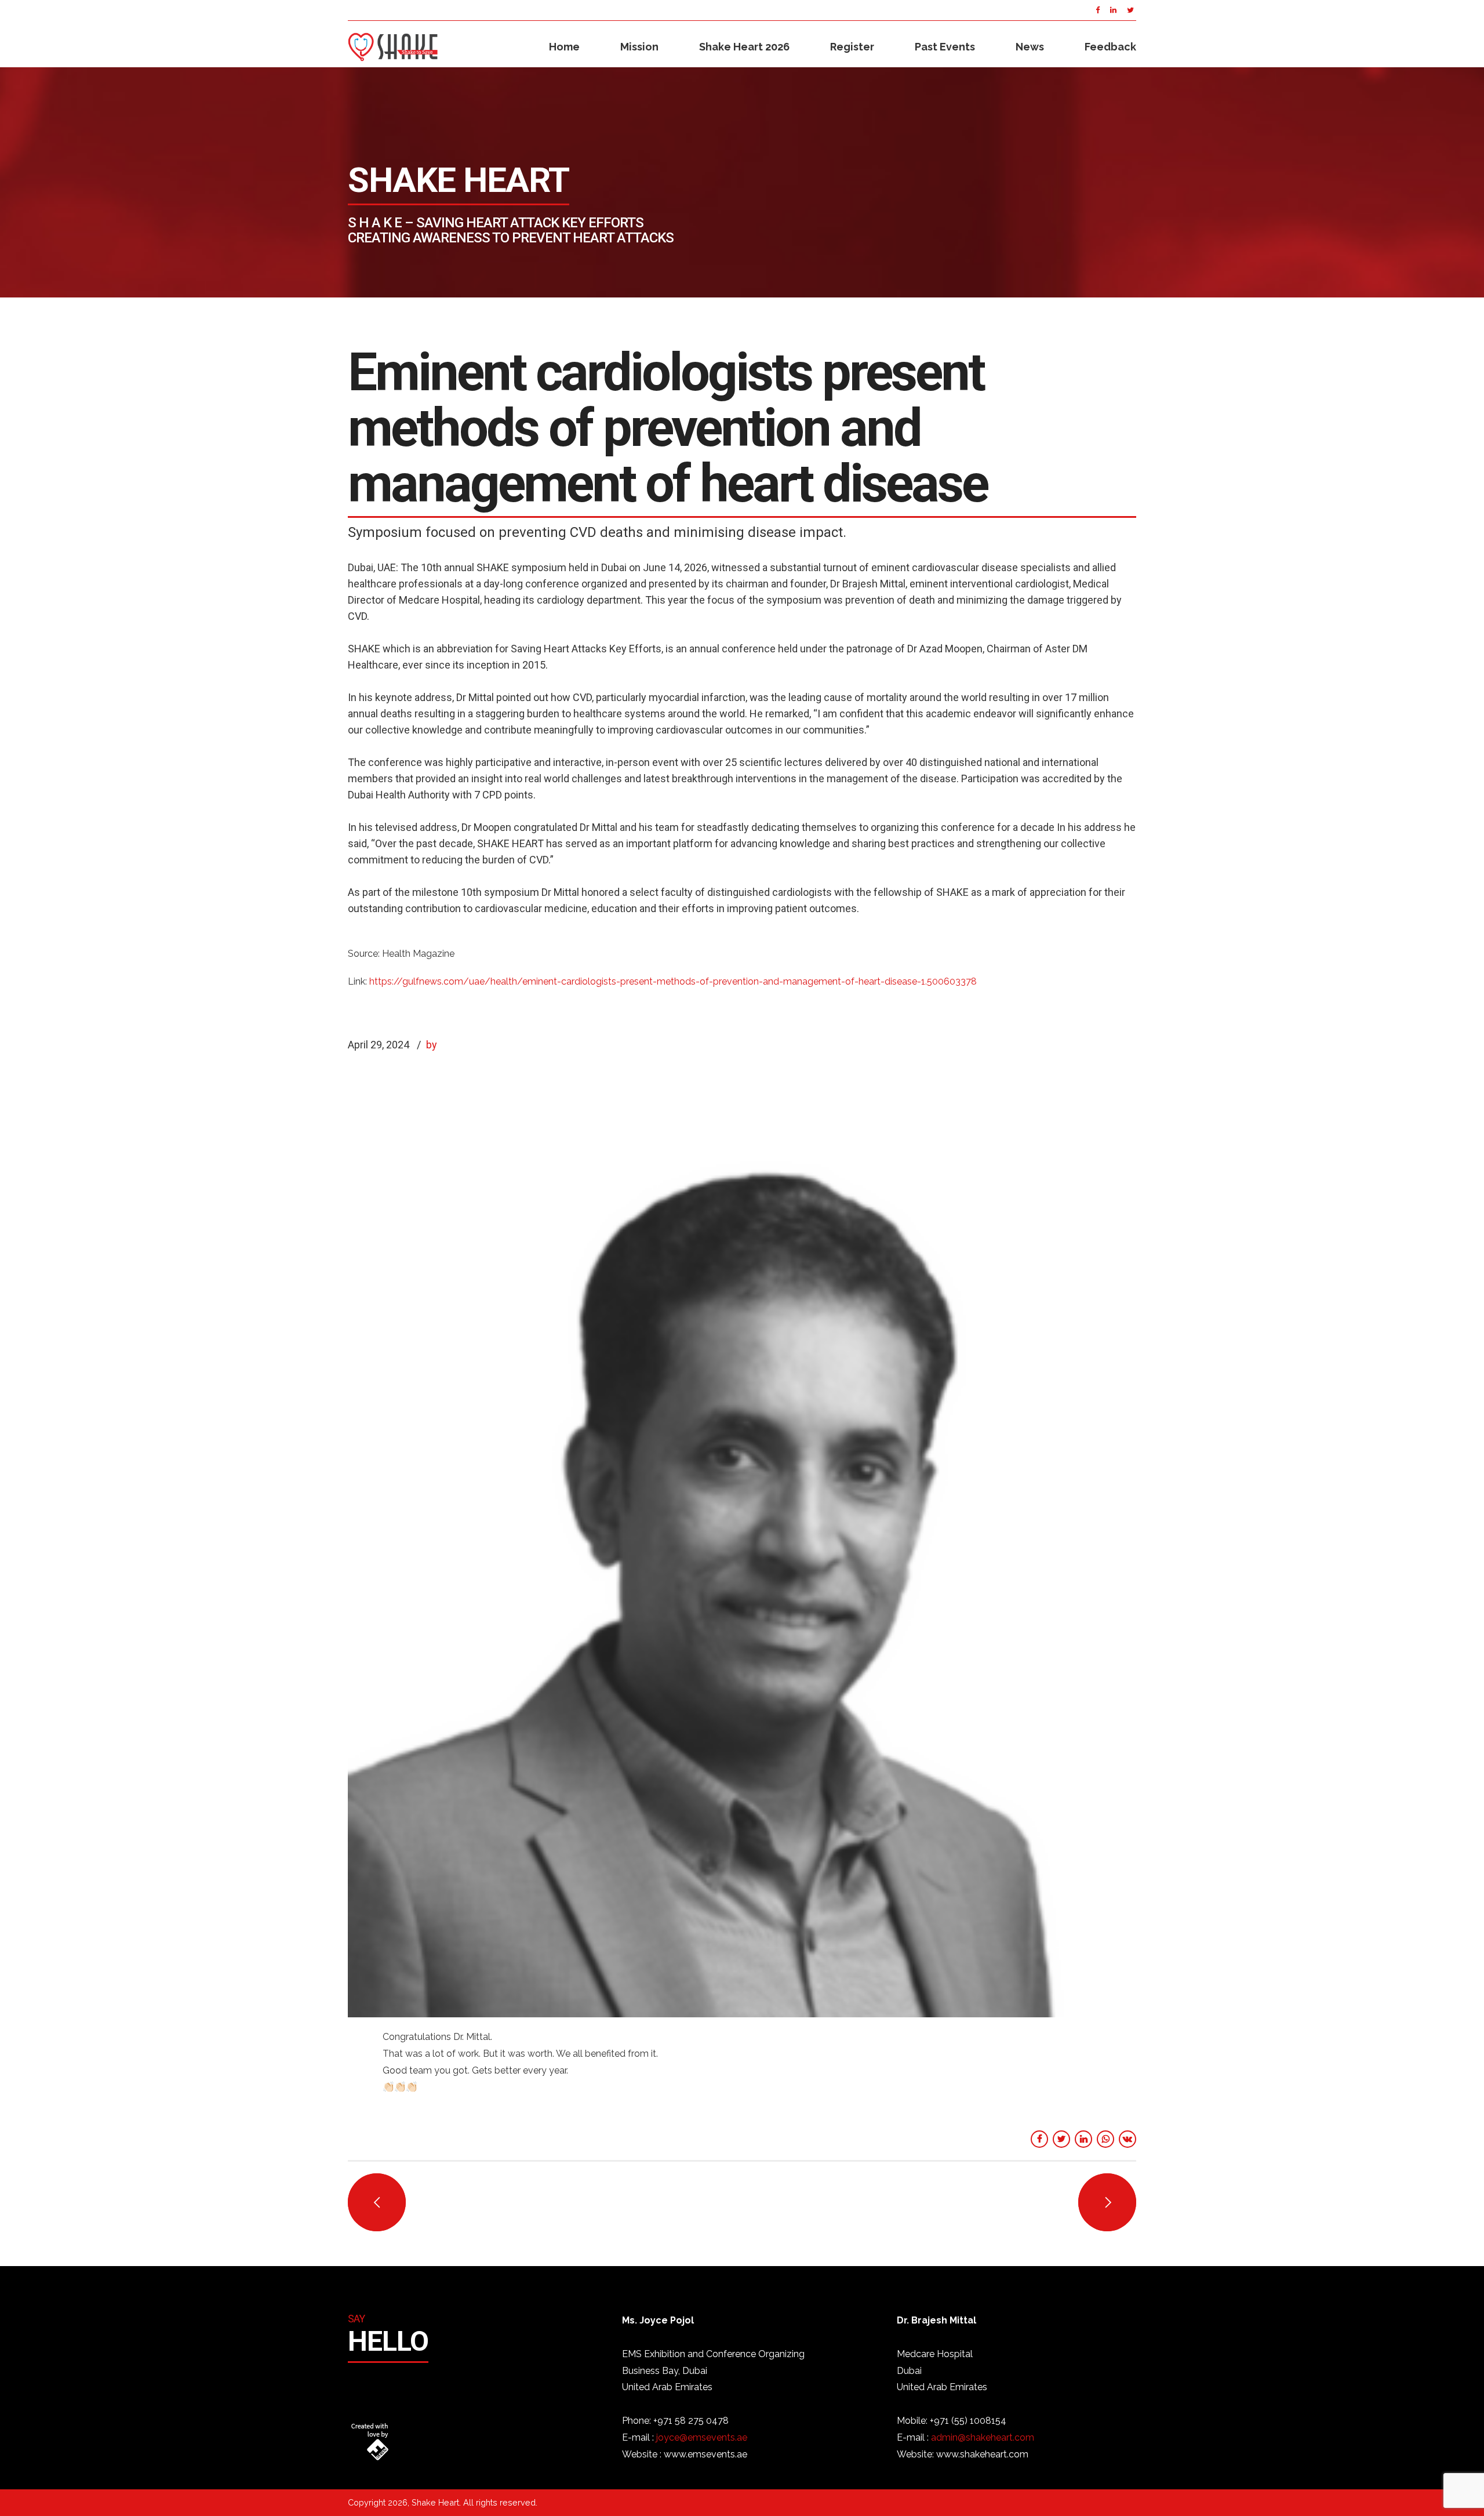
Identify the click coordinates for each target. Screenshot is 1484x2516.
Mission (639, 47)
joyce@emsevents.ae (702, 2437)
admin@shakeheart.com (983, 2437)
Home (564, 47)
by (432, 1045)
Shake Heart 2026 (744, 47)
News (1030, 47)
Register (852, 47)
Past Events (945, 47)
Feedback (1110, 47)
